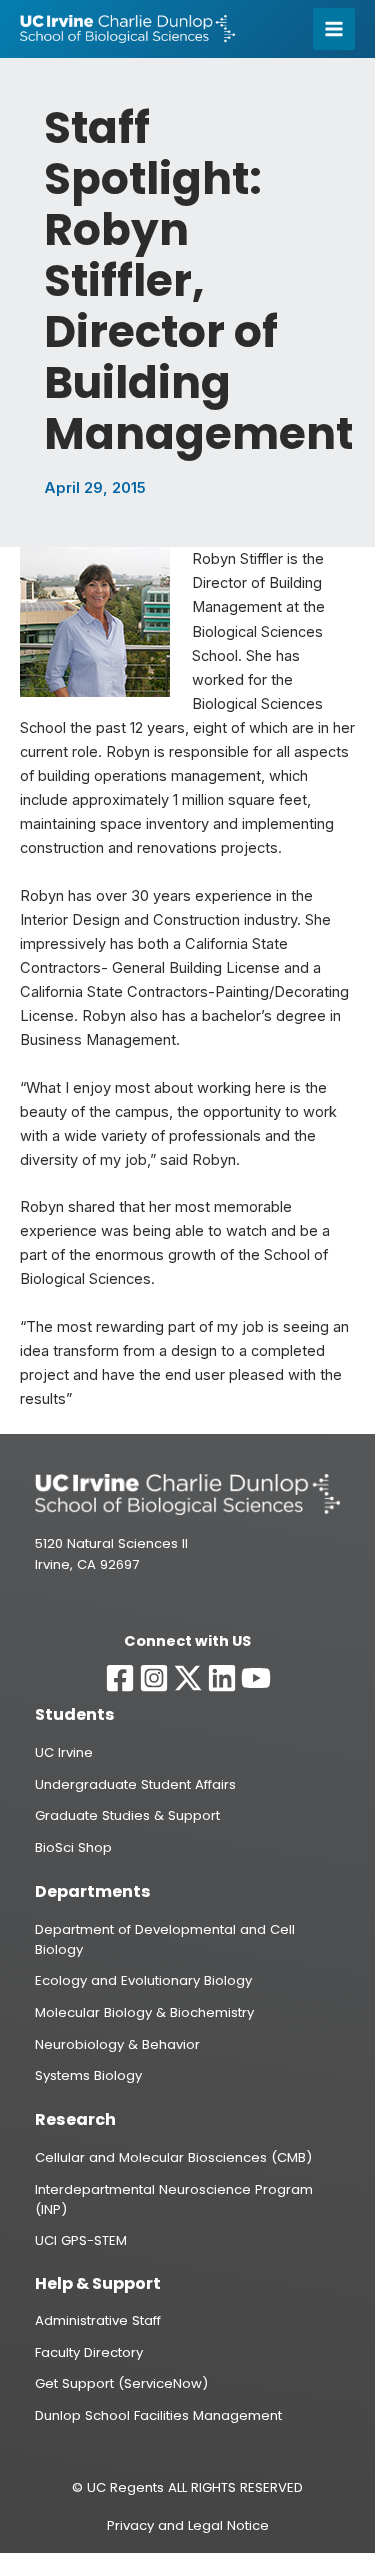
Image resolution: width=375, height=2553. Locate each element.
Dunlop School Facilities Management (158, 2415)
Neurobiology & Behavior (117, 2044)
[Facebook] (120, 1678)
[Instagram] (154, 1678)
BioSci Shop (73, 1847)
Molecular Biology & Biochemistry (144, 2012)
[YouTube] (256, 1678)
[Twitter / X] (188, 1678)
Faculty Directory (89, 2352)
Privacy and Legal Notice (188, 2525)
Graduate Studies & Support (127, 1815)
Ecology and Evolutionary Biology (143, 1980)
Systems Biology (88, 2075)
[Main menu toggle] (334, 29)
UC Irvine (64, 1752)
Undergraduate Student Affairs (135, 1784)
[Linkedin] (222, 1678)
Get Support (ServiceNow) (121, 2383)
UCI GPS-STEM (81, 2240)
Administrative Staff (98, 2320)
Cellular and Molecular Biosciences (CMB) (173, 2157)
